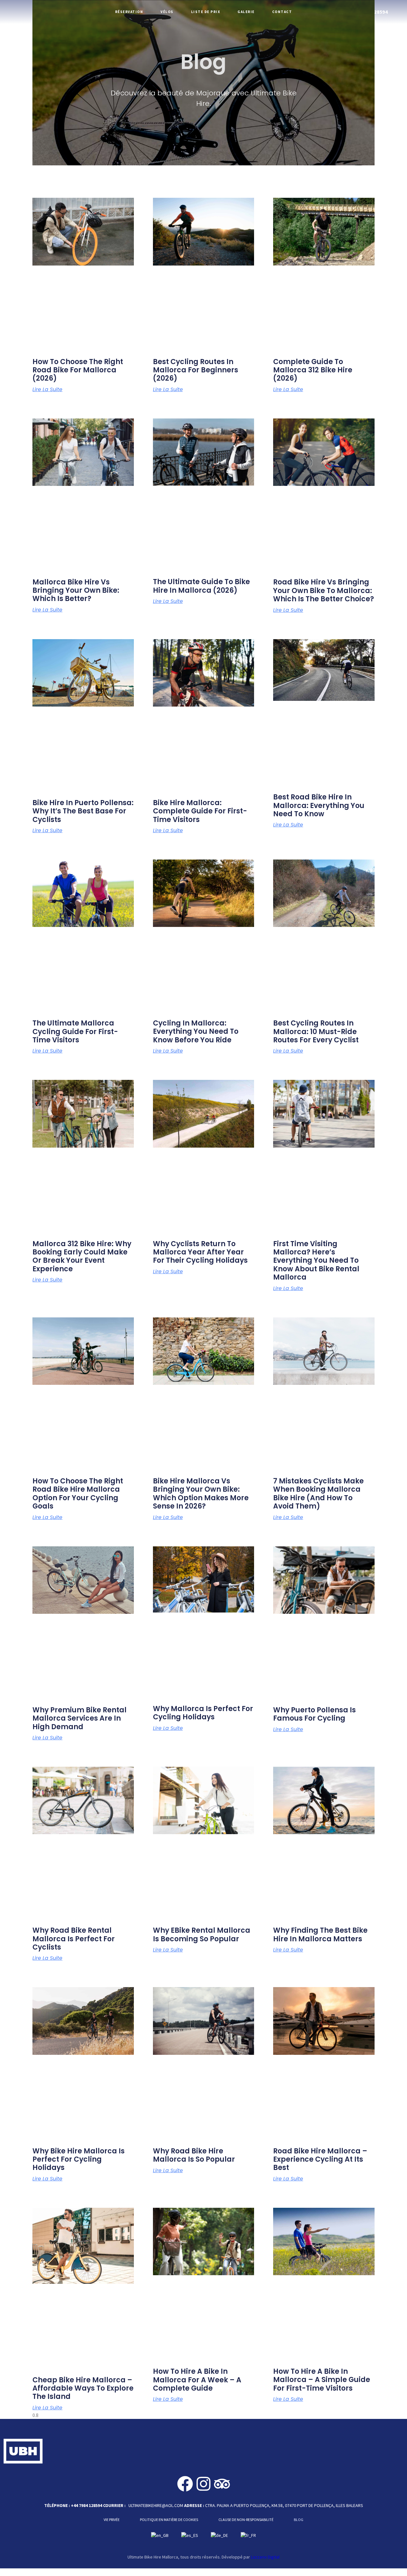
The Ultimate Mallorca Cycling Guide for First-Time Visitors (75, 1032)
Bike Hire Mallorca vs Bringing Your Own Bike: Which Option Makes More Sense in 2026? (201, 1494)
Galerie (246, 12)
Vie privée (112, 2520)
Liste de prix (206, 12)
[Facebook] (185, 2484)
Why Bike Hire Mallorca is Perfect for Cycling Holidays (79, 2159)
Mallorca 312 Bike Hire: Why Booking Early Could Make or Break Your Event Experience (82, 1256)
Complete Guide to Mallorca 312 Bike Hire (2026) (313, 370)
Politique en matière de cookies (169, 2520)
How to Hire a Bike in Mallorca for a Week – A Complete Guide (197, 2380)
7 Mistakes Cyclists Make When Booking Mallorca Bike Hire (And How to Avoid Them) (318, 1494)
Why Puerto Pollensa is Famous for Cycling (314, 1714)
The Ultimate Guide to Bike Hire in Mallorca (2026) (201, 586)
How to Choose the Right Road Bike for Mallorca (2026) (78, 370)
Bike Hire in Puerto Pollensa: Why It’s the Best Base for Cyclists (83, 811)
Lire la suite (47, 389)
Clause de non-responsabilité (246, 2520)
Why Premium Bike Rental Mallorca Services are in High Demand (79, 1718)
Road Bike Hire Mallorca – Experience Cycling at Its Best (320, 2159)
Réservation (129, 12)
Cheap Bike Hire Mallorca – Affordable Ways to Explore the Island (83, 2388)
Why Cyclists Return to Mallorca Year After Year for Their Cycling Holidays (200, 1252)
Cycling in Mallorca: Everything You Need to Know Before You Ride (196, 1032)
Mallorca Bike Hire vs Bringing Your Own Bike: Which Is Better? (76, 590)
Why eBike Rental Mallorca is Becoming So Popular (202, 1934)
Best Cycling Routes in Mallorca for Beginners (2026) (196, 370)
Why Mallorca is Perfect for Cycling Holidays (203, 1713)
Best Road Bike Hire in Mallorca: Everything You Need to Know (319, 805)
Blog (299, 2520)
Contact (282, 12)
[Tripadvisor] (222, 2484)
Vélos (167, 12)
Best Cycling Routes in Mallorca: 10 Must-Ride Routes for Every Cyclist (316, 1032)
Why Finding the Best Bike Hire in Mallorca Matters (320, 1934)
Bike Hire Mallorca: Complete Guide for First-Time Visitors (200, 811)
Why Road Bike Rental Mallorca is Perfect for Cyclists (74, 1939)
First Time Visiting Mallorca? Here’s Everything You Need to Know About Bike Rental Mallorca (316, 1261)
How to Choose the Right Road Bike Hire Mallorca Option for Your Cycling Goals (78, 1494)
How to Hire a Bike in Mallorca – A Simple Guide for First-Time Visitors (322, 2380)
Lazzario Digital (265, 2557)
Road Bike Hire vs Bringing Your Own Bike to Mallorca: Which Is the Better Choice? (324, 590)
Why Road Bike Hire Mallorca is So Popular (194, 2155)
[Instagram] (203, 2484)
